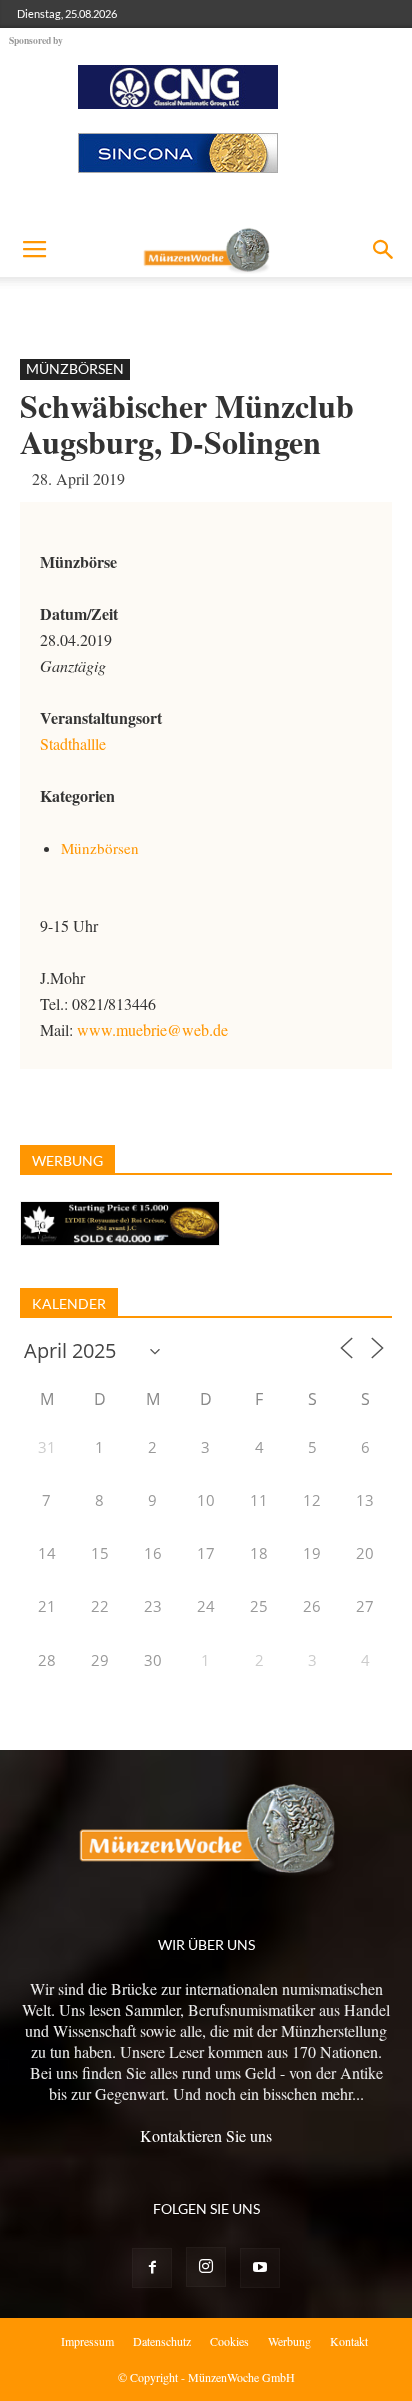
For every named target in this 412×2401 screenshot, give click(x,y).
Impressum (87, 2341)
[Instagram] (206, 2267)
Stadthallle (73, 743)
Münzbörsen (75, 368)
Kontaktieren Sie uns (206, 2135)
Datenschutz (162, 2341)
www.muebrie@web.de (152, 1029)
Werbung (289, 2341)
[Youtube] (260, 2268)
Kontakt (349, 2341)
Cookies (229, 2341)
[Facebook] (152, 2268)
